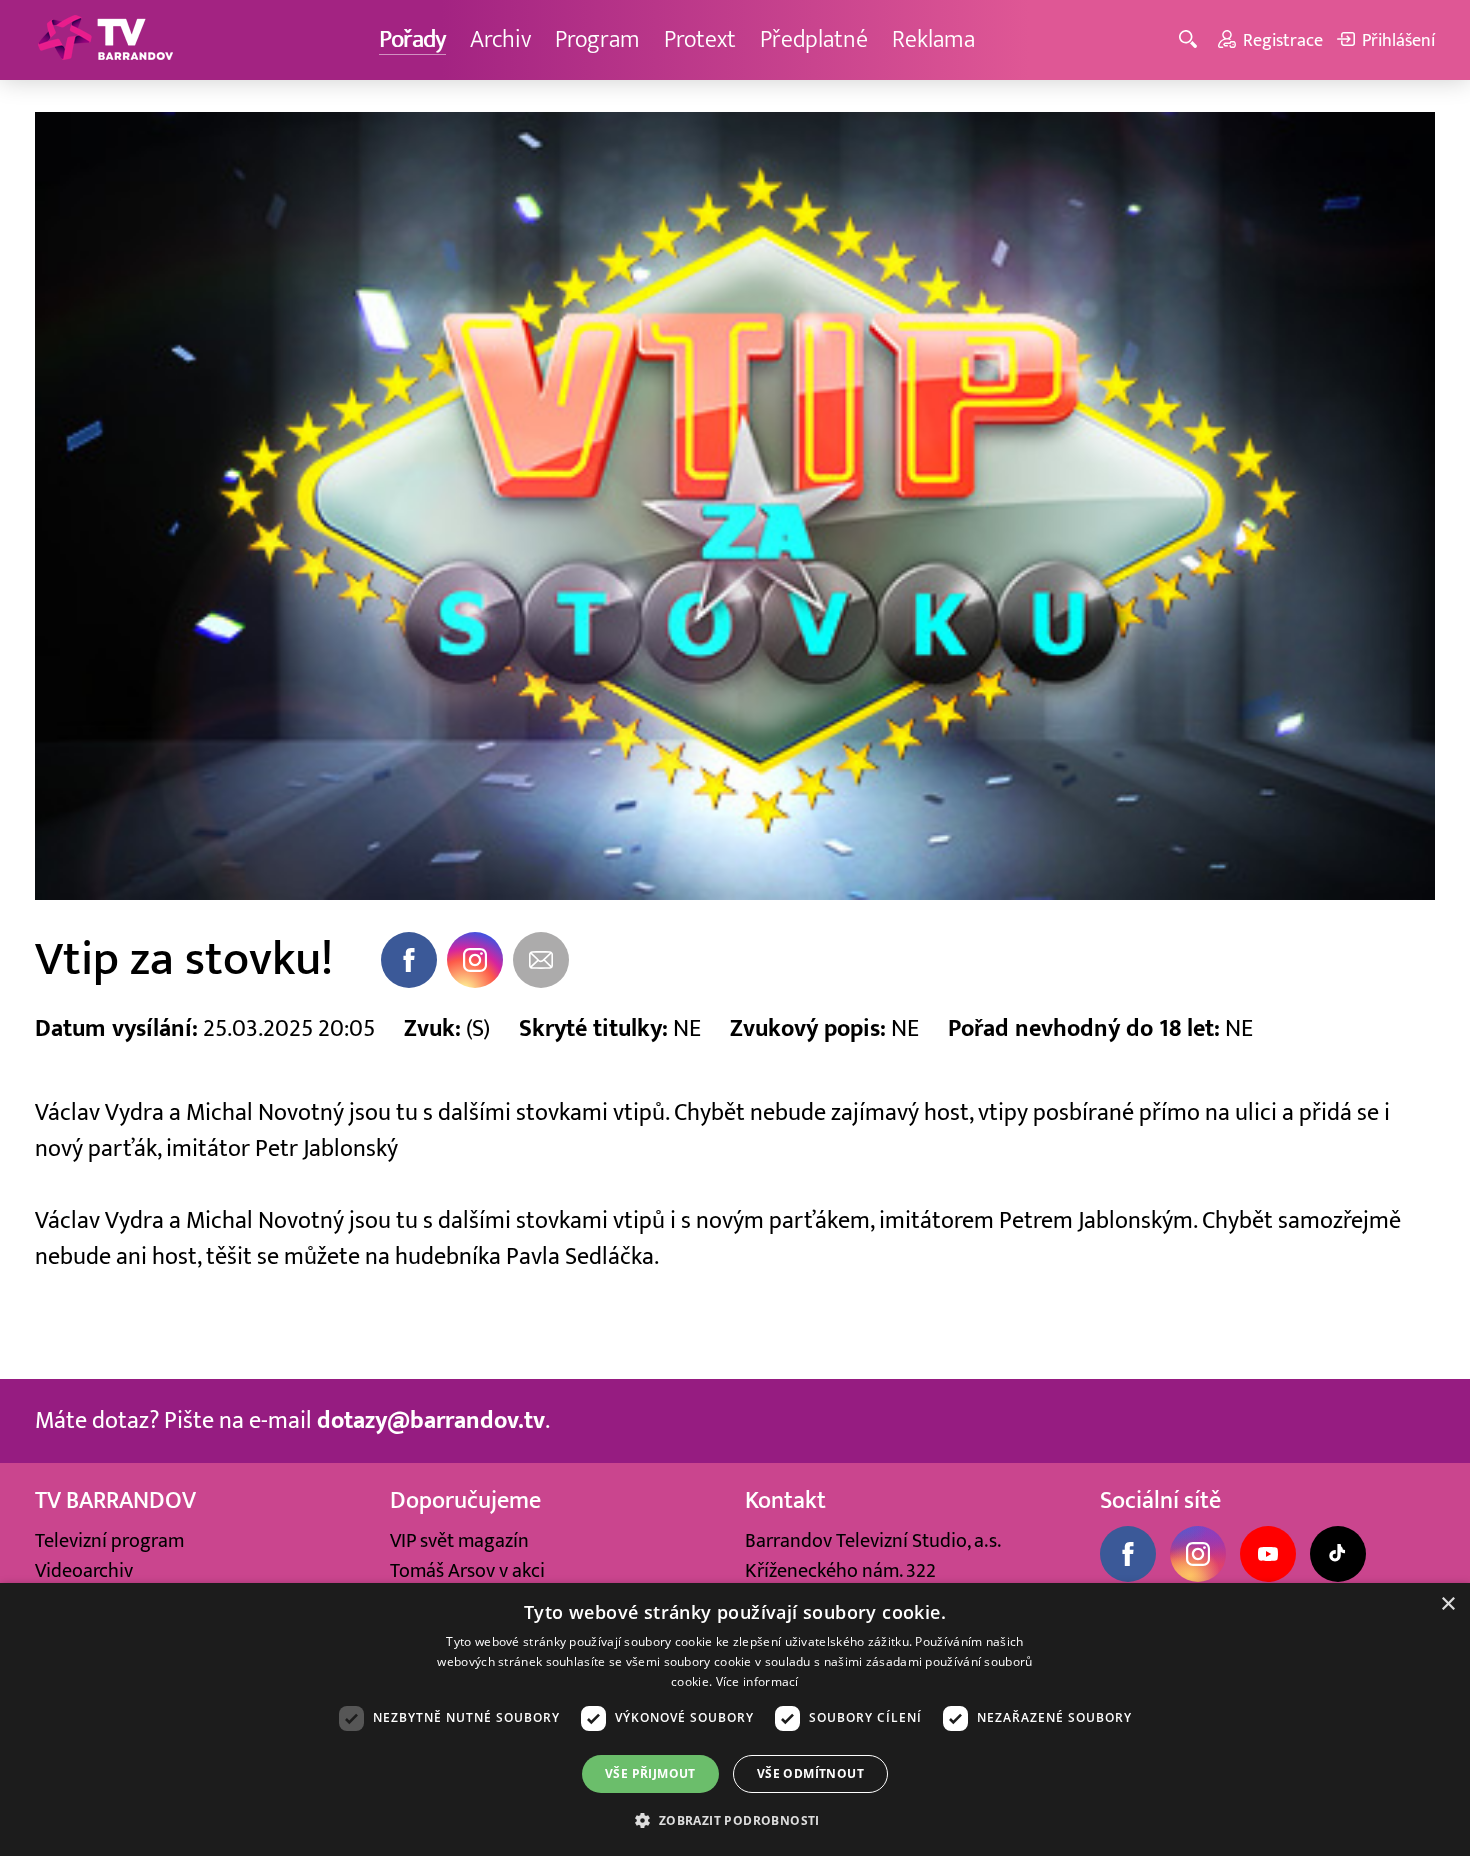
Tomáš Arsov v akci (467, 1571)
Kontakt (785, 1500)
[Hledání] (1191, 40)
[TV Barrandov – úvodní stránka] (105, 40)
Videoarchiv (84, 1571)
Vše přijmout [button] (650, 1773)
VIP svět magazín (459, 1541)
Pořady (412, 39)
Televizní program (109, 1541)
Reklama (933, 39)
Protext (700, 39)
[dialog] (735, 1719)
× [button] (1447, 1604)
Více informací (757, 1681)
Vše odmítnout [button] (810, 1773)
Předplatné (814, 39)
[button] (734, 1820)
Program (597, 39)
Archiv (500, 39)
